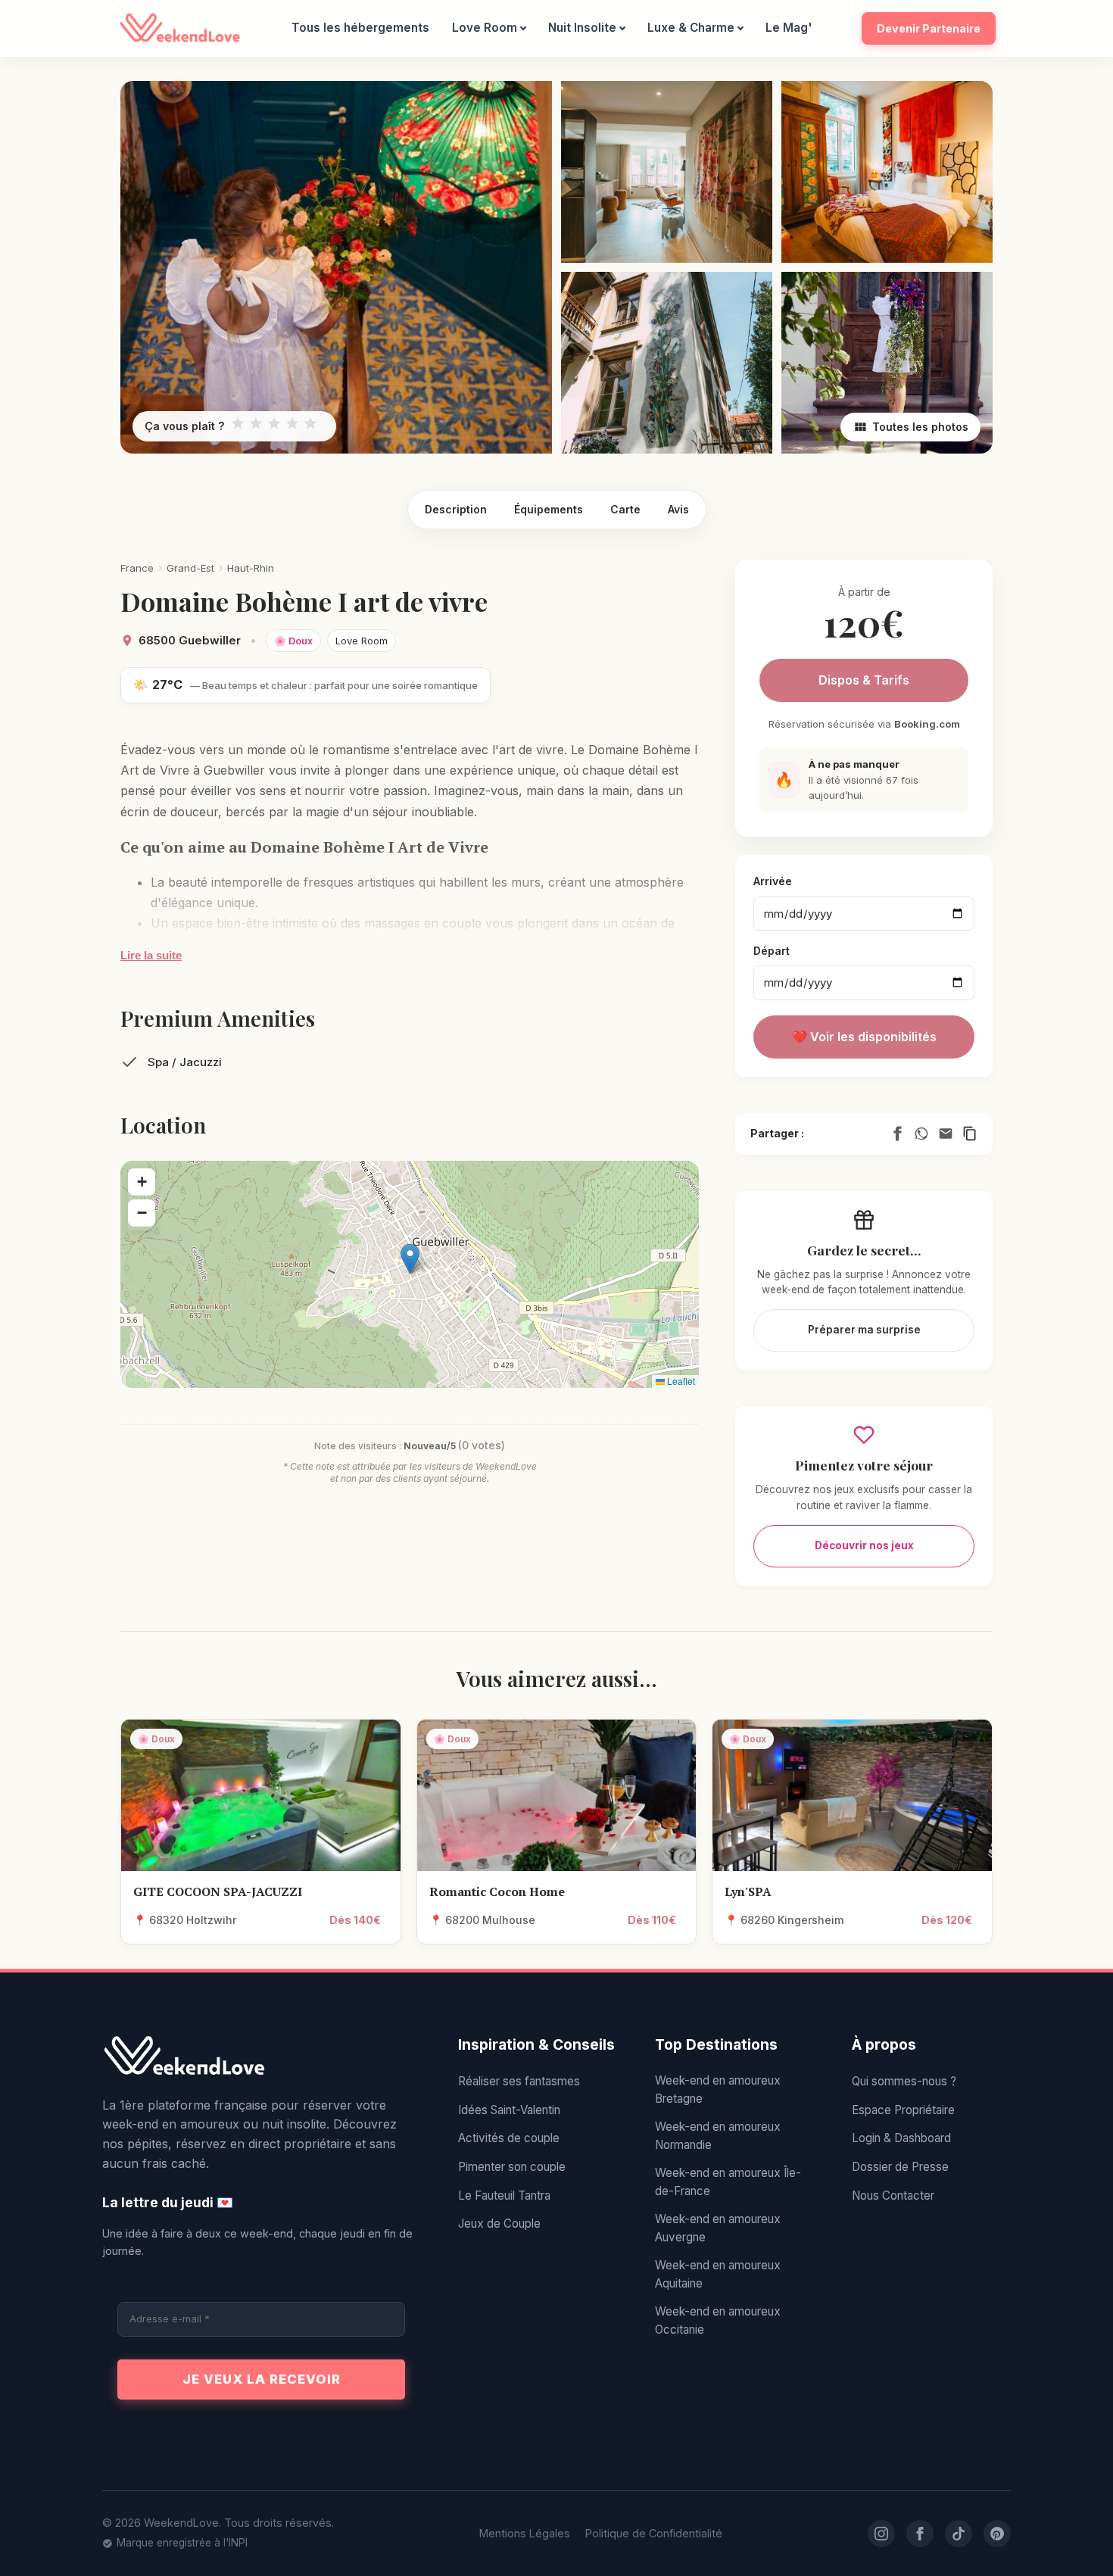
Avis (678, 509)
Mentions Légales (525, 2533)
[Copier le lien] (970, 1134)
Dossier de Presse (900, 2167)
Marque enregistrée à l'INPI (182, 2543)
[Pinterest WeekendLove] (997, 2534)
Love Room (485, 28)
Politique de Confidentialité (654, 2533)
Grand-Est (190, 568)
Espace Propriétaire (903, 2110)
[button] (410, 1259)
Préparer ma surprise (864, 1330)
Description (456, 509)
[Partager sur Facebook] (897, 1134)
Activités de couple (509, 2138)
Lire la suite (151, 955)
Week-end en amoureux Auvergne (718, 2228)
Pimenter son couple (512, 2167)
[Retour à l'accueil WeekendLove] (261, 2057)
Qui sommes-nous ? (904, 2081)
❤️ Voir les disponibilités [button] (864, 1037)
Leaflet (680, 1381)
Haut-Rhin (251, 568)
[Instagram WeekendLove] (881, 2534)
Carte (625, 509)
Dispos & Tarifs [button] (864, 680)
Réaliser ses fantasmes (519, 2081)
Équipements (549, 509)
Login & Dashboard (901, 2138)
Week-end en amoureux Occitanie (718, 2320)
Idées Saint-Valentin (509, 2110)
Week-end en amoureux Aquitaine (718, 2274)
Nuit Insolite (582, 28)
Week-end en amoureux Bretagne (718, 2089)
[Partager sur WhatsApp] (921, 1134)
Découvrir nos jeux (864, 1545)
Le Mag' (789, 28)
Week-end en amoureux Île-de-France (728, 2182)
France (137, 568)
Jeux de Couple (499, 2224)
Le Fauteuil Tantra (504, 2196)
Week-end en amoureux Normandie (718, 2136)
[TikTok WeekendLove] (959, 2534)
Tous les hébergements (360, 28)
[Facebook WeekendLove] (920, 2534)
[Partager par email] (946, 1134)
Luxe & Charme (691, 28)
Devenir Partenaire (929, 28)
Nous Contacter (893, 2196)
